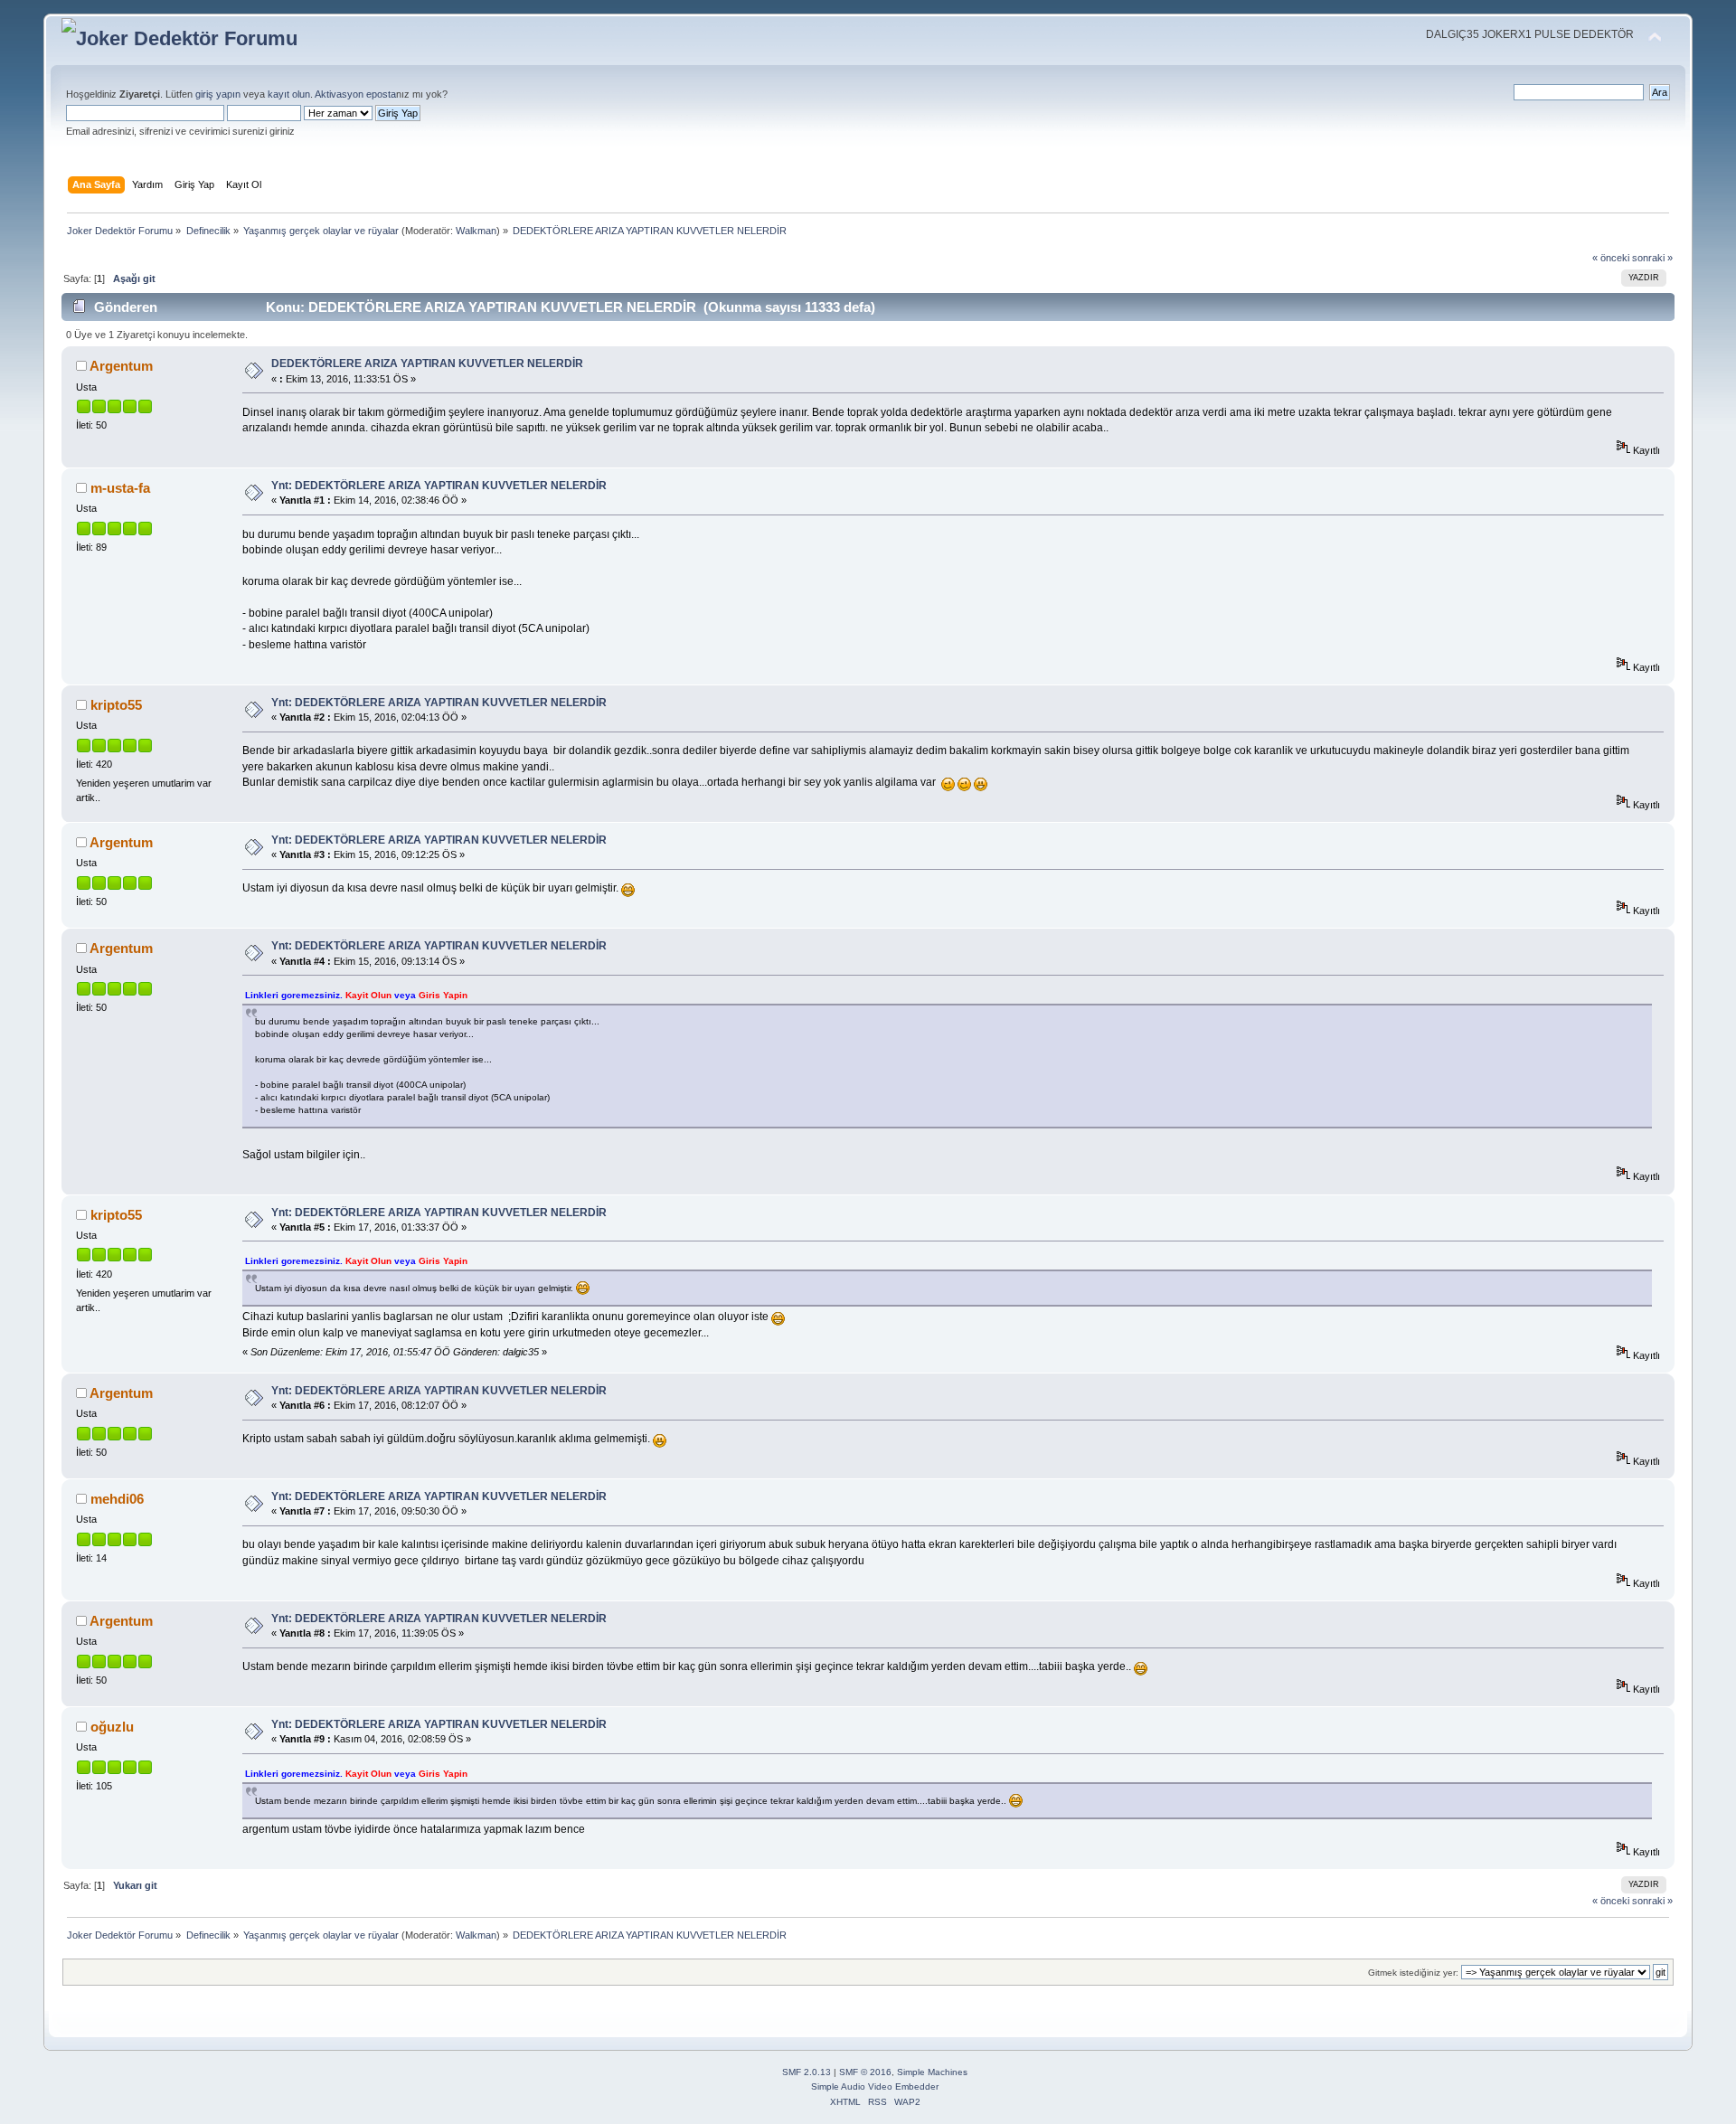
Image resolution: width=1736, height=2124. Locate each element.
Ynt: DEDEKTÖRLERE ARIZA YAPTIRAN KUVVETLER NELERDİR (439, 486)
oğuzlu (112, 1727)
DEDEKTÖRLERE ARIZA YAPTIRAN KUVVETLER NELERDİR (427, 363)
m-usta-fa (120, 488)
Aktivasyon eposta (355, 94)
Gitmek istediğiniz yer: (1413, 1973)
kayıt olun (289, 94)
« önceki (1611, 258)
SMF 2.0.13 (807, 2072)
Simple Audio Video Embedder (875, 2086)
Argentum (121, 366)
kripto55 (116, 705)
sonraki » (1652, 258)
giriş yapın (218, 94)
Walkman (476, 231)
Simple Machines (932, 2072)
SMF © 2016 (865, 2072)
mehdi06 (117, 1499)
